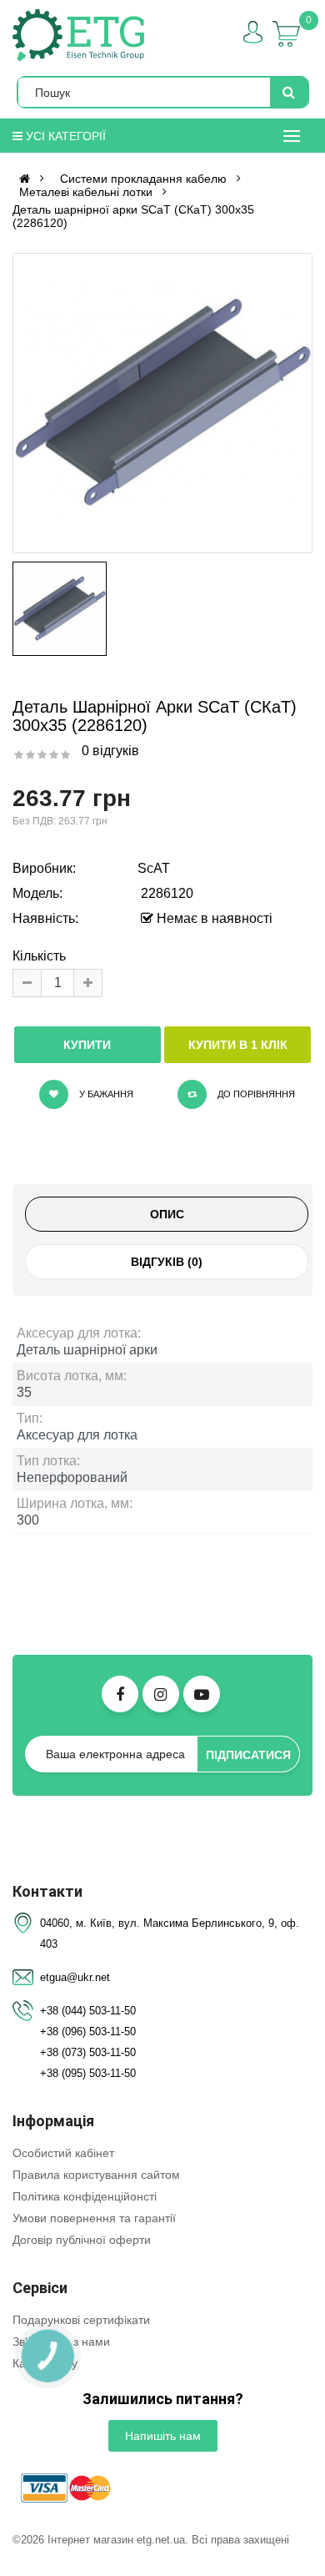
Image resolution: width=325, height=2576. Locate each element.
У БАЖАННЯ (105, 1094)
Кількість (39, 956)
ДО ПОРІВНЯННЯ (255, 1094)
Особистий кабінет (63, 2153)
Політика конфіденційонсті (85, 2196)
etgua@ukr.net (75, 1977)
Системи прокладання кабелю (143, 179)
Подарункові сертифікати (81, 2320)
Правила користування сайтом (96, 2175)
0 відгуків (110, 751)
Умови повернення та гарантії (94, 2218)
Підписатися (248, 1755)
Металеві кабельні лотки (86, 192)
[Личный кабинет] (253, 32)
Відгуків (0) (167, 1262)
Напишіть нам (163, 2436)
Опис (167, 1214)
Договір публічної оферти (82, 2240)
